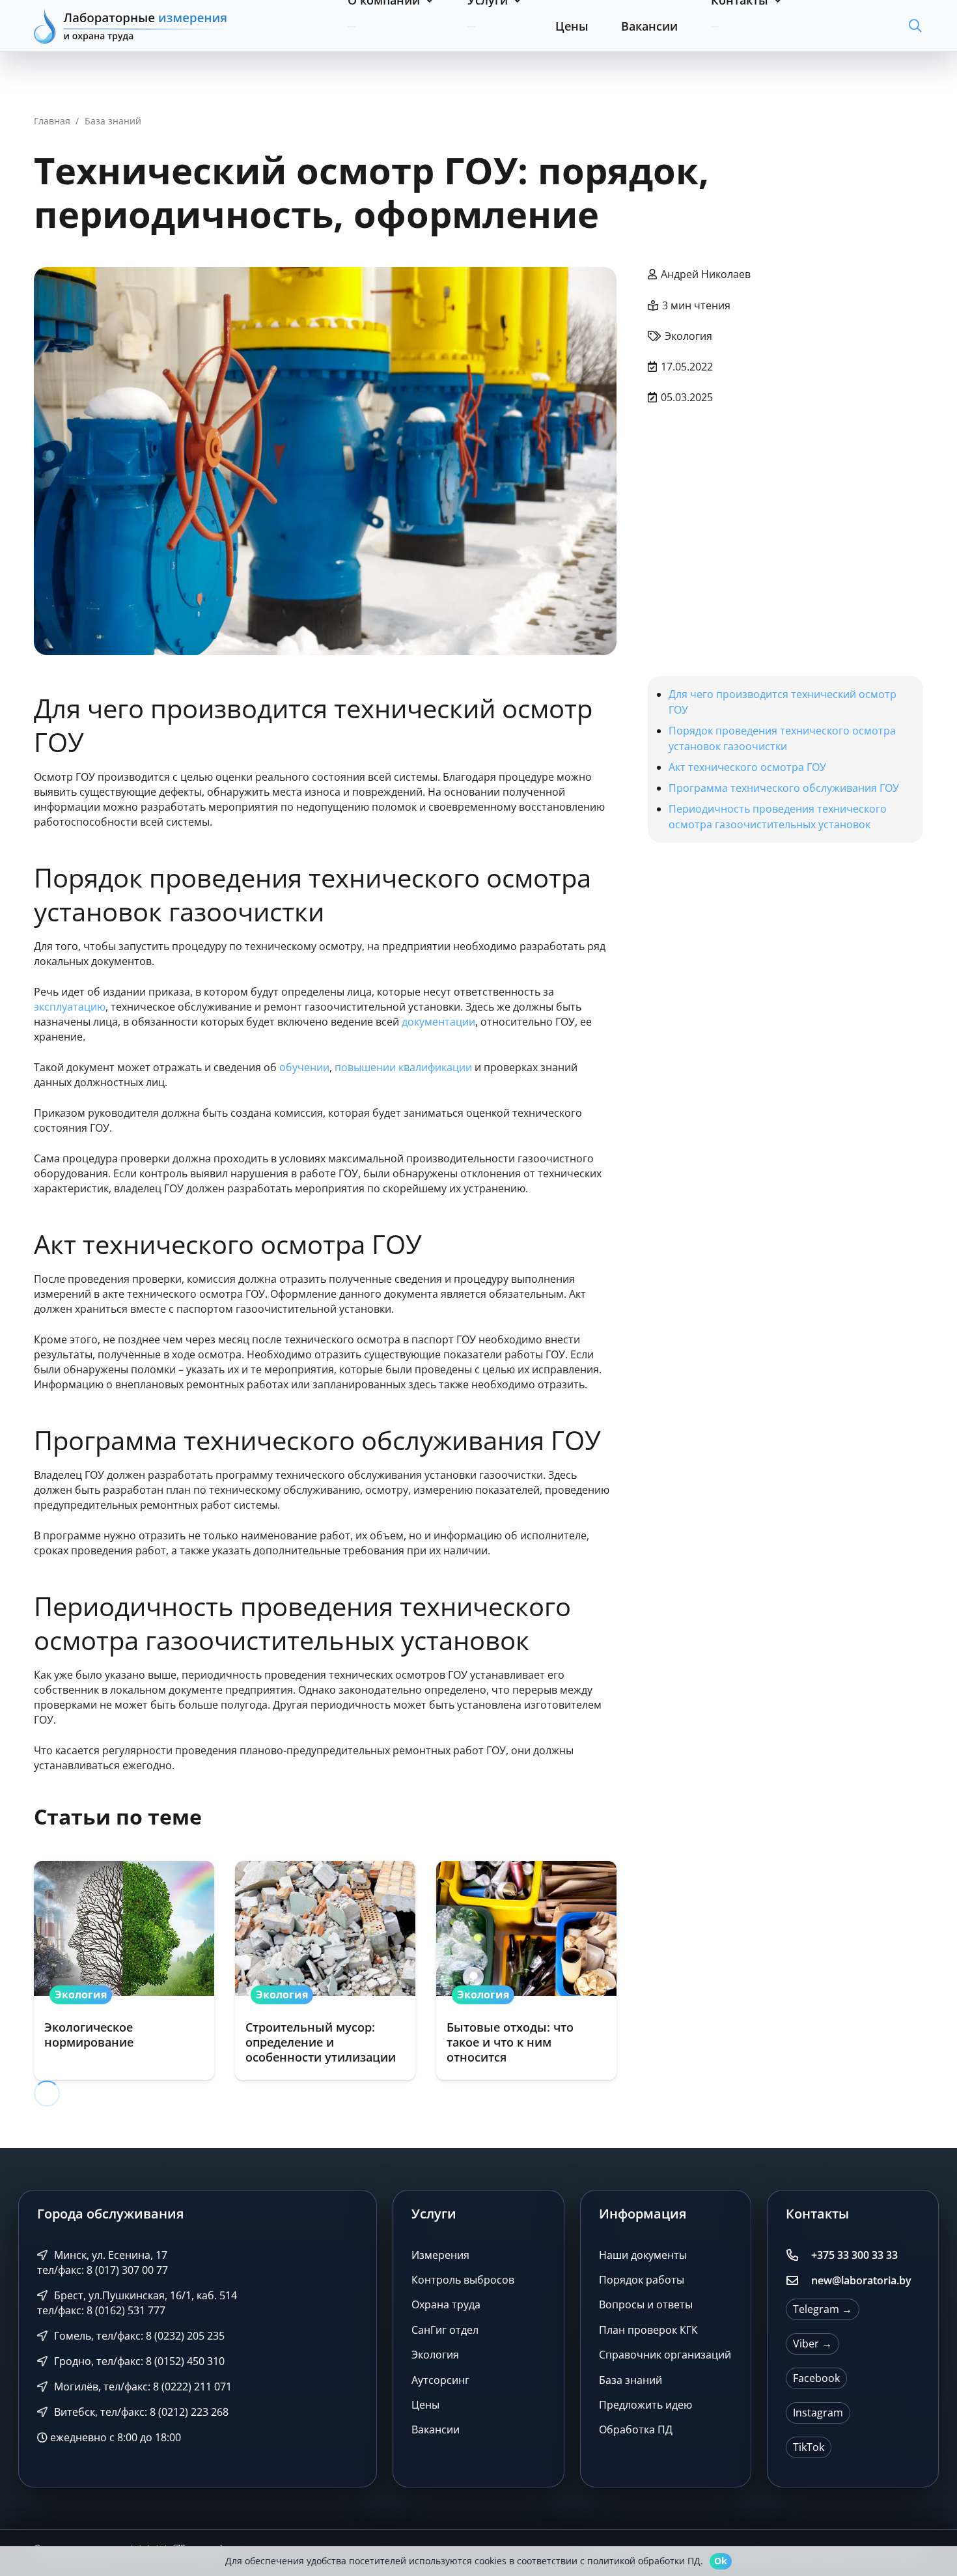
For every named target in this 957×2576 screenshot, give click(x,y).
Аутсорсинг (440, 2380)
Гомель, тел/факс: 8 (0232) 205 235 (138, 2336)
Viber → (812, 2344)
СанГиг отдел (445, 2330)
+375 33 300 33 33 (854, 2255)
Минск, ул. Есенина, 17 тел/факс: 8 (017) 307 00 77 (103, 2262)
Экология (435, 2355)
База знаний (631, 2380)
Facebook (816, 2378)
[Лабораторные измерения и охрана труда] (132, 26)
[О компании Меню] (352, 27)
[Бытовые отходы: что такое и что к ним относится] (526, 1971)
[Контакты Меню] (715, 27)
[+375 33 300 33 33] (798, 2256)
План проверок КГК (648, 2330)
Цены (425, 2405)
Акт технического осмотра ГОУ (747, 767)
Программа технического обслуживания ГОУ (784, 788)
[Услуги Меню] (471, 27)
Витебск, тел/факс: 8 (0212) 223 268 (140, 2412)
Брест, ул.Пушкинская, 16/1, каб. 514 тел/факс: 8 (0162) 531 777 (137, 2303)
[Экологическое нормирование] (124, 1971)
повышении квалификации (403, 1067)
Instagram (818, 2413)
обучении (304, 1067)
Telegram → (823, 2309)
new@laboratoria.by (861, 2280)
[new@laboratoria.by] (798, 2281)
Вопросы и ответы (646, 2305)
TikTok (809, 2447)
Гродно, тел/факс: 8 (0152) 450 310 (138, 2361)
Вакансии (436, 2430)
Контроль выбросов (463, 2280)
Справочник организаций (665, 2355)
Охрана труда (446, 2305)
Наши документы (643, 2255)
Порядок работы (642, 2280)
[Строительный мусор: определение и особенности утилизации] (325, 1971)
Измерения (440, 2255)
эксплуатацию (70, 1007)
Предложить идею (645, 2405)
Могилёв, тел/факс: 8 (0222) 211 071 (142, 2387)
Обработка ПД (636, 2430)
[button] (915, 26)
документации (438, 1022)
